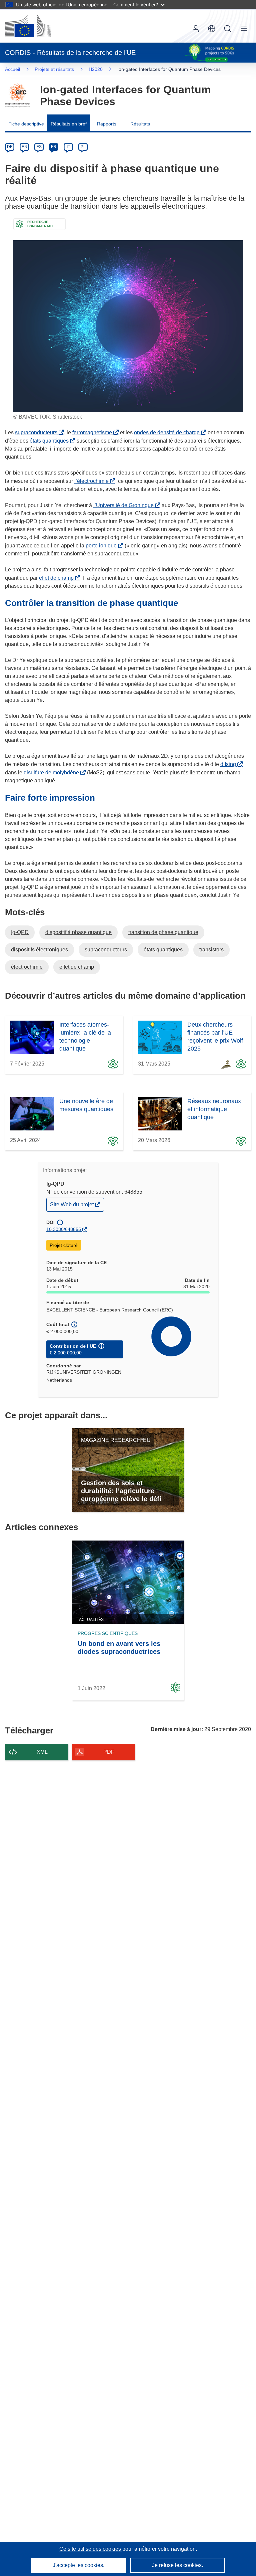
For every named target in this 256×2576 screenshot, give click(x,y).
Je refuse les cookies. (177, 2565)
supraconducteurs (37, 432)
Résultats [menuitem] (140, 124)
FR (54, 147)
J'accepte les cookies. (78, 2565)
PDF (109, 1752)
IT (68, 147)
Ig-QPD (20, 932)
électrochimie (27, 967)
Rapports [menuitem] (107, 124)
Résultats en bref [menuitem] (69, 124)
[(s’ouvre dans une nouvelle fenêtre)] (28, 26)
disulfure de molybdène (53, 773)
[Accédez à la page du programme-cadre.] (17, 96)
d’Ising (229, 764)
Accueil (12, 69)
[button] (212, 29)
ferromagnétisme (93, 432)
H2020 (96, 69)
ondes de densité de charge (168, 432)
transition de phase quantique (163, 932)
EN (24, 147)
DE (10, 147)
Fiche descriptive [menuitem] (26, 124)
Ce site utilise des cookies (91, 2549)
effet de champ (58, 578)
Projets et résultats (54, 69)
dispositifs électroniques (39, 950)
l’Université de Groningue (125, 505)
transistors (211, 950)
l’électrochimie (93, 481)
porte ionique (102, 546)
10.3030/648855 (64, 1229)
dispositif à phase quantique (78, 932)
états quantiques (50, 441)
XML (42, 1752)
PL (83, 147)
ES (39, 147)
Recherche (228, 29)
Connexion (196, 29)
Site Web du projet (72, 1206)
